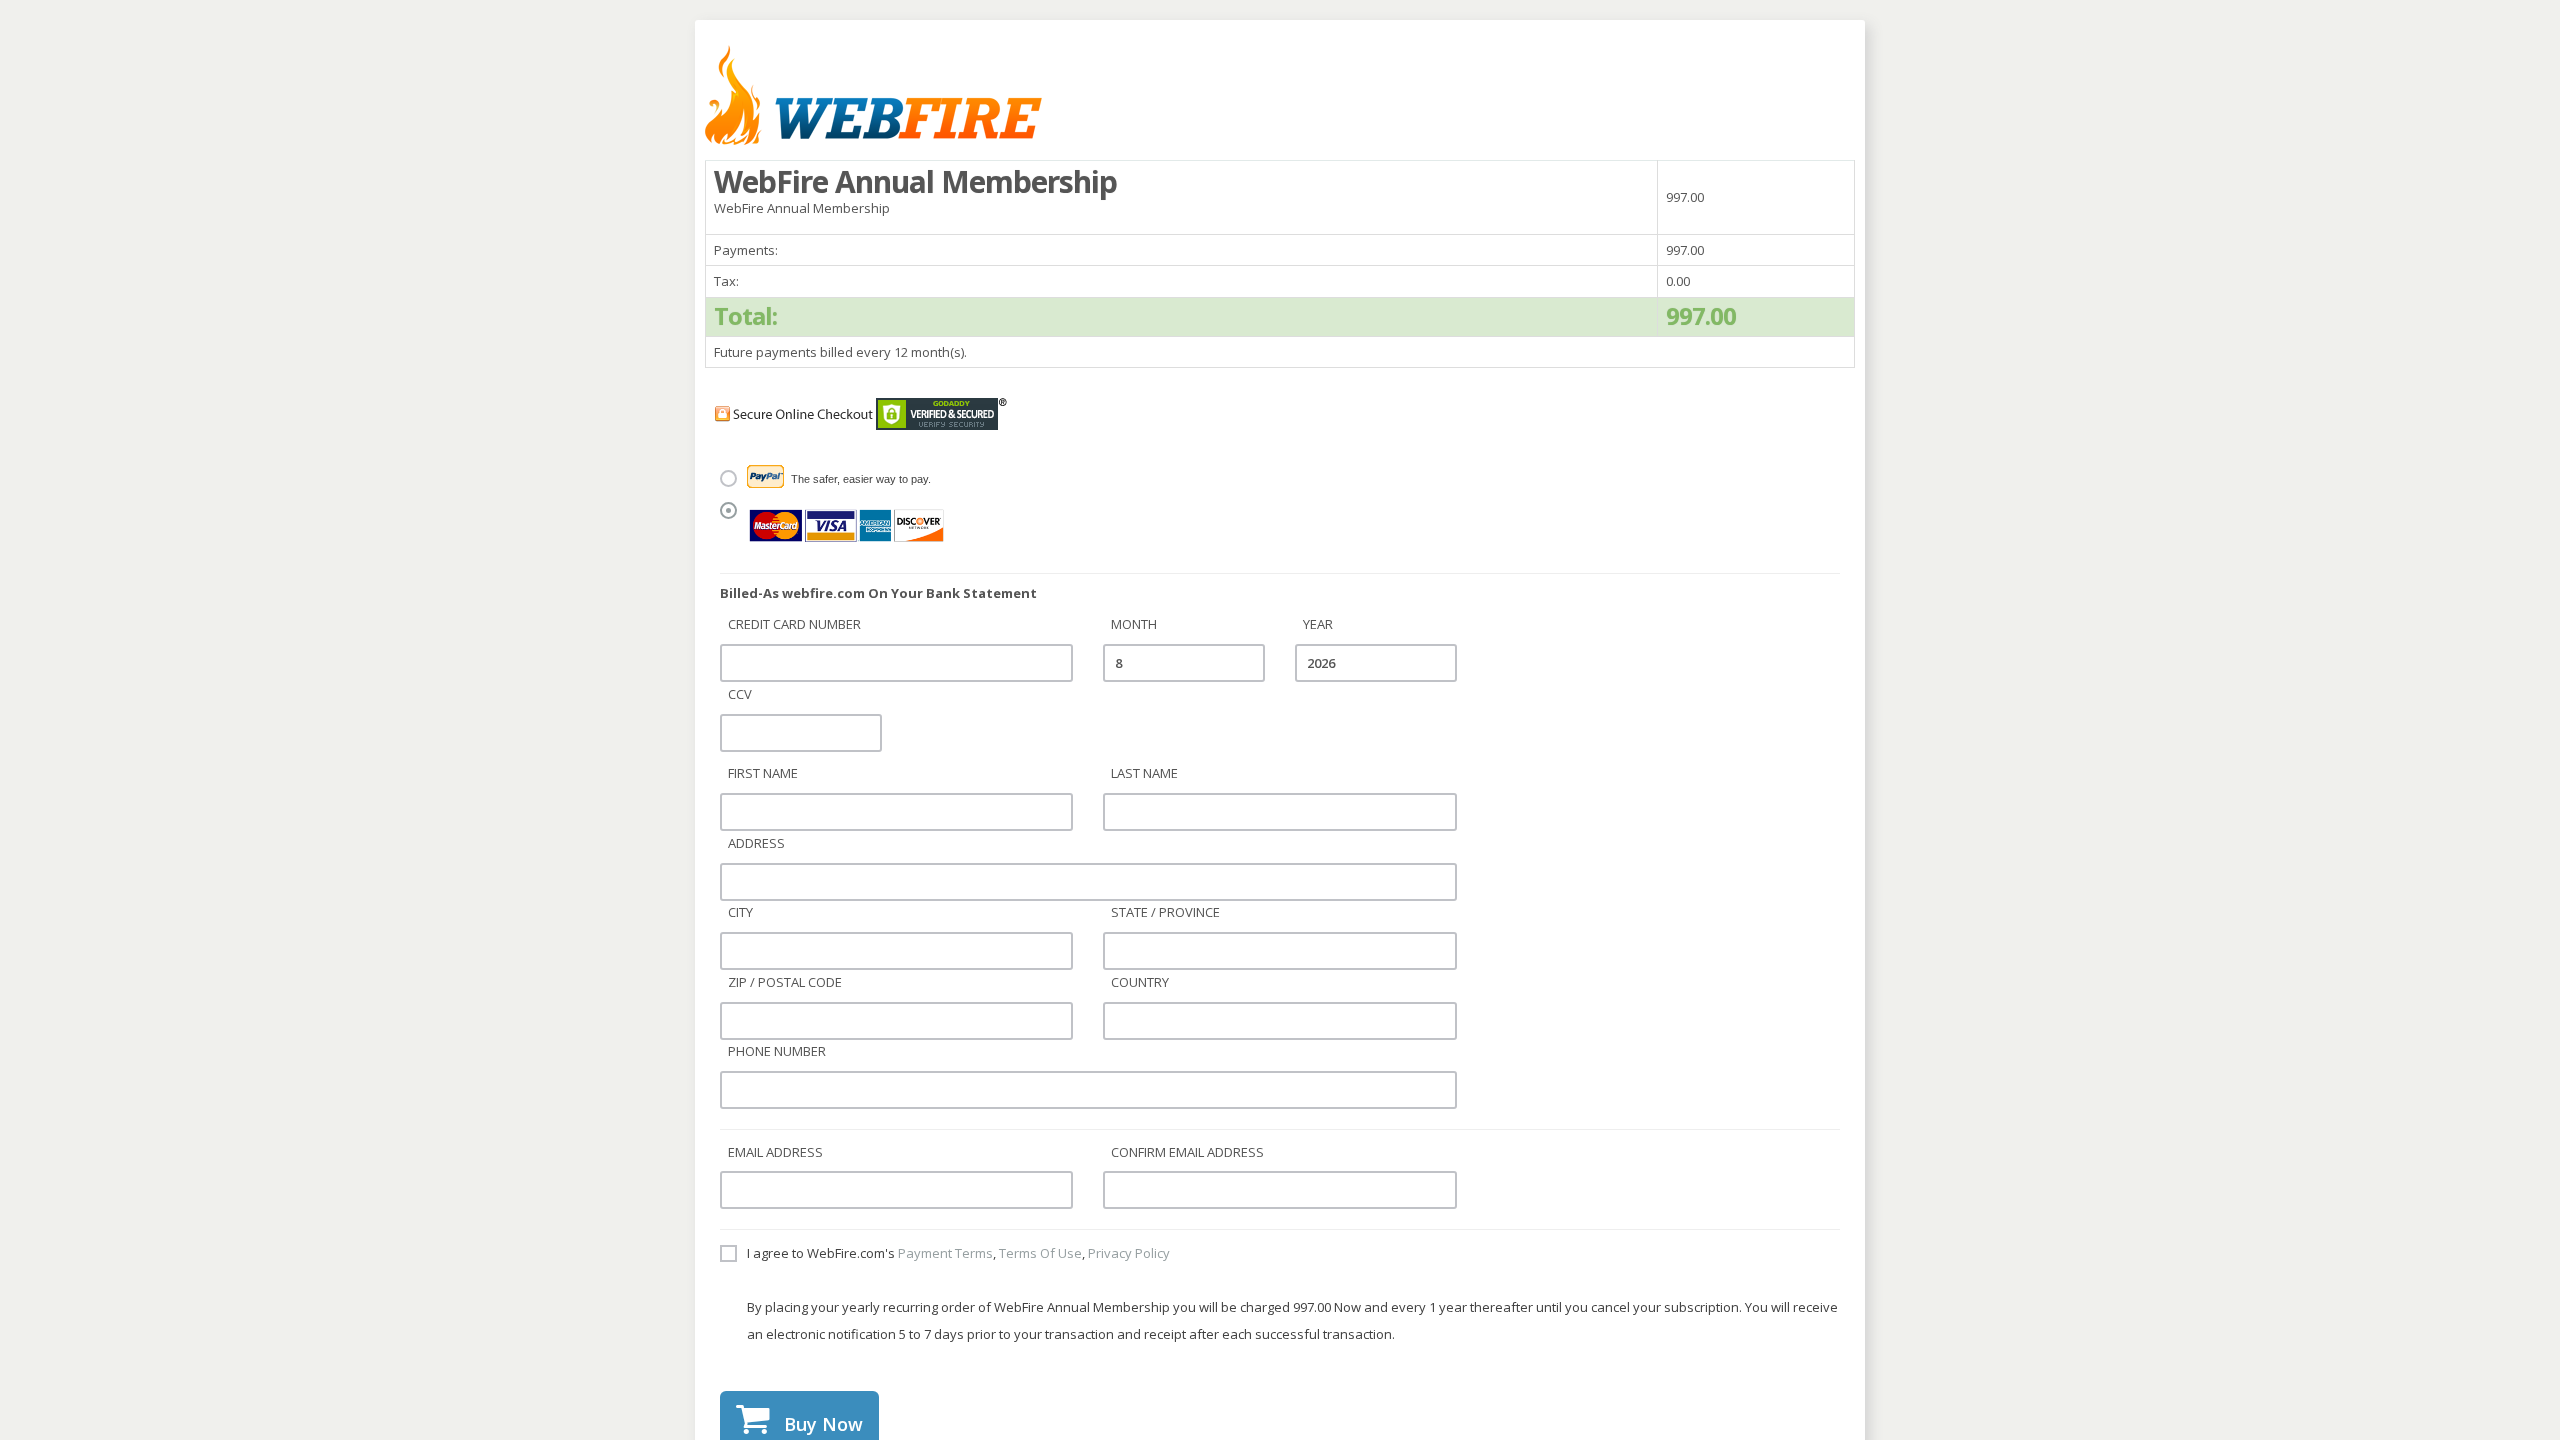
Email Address (775, 1152)
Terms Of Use (1040, 1253)
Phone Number (777, 1051)
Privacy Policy (1129, 1253)
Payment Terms (945, 1253)
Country (1140, 982)
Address (756, 843)
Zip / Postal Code (785, 982)
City (740, 912)
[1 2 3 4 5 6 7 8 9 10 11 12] (1184, 663)
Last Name (1144, 773)
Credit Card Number (794, 624)
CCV (740, 694)
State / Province (1165, 912)
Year (1318, 624)
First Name (763, 773)
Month (1134, 624)
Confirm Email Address (1187, 1152)
